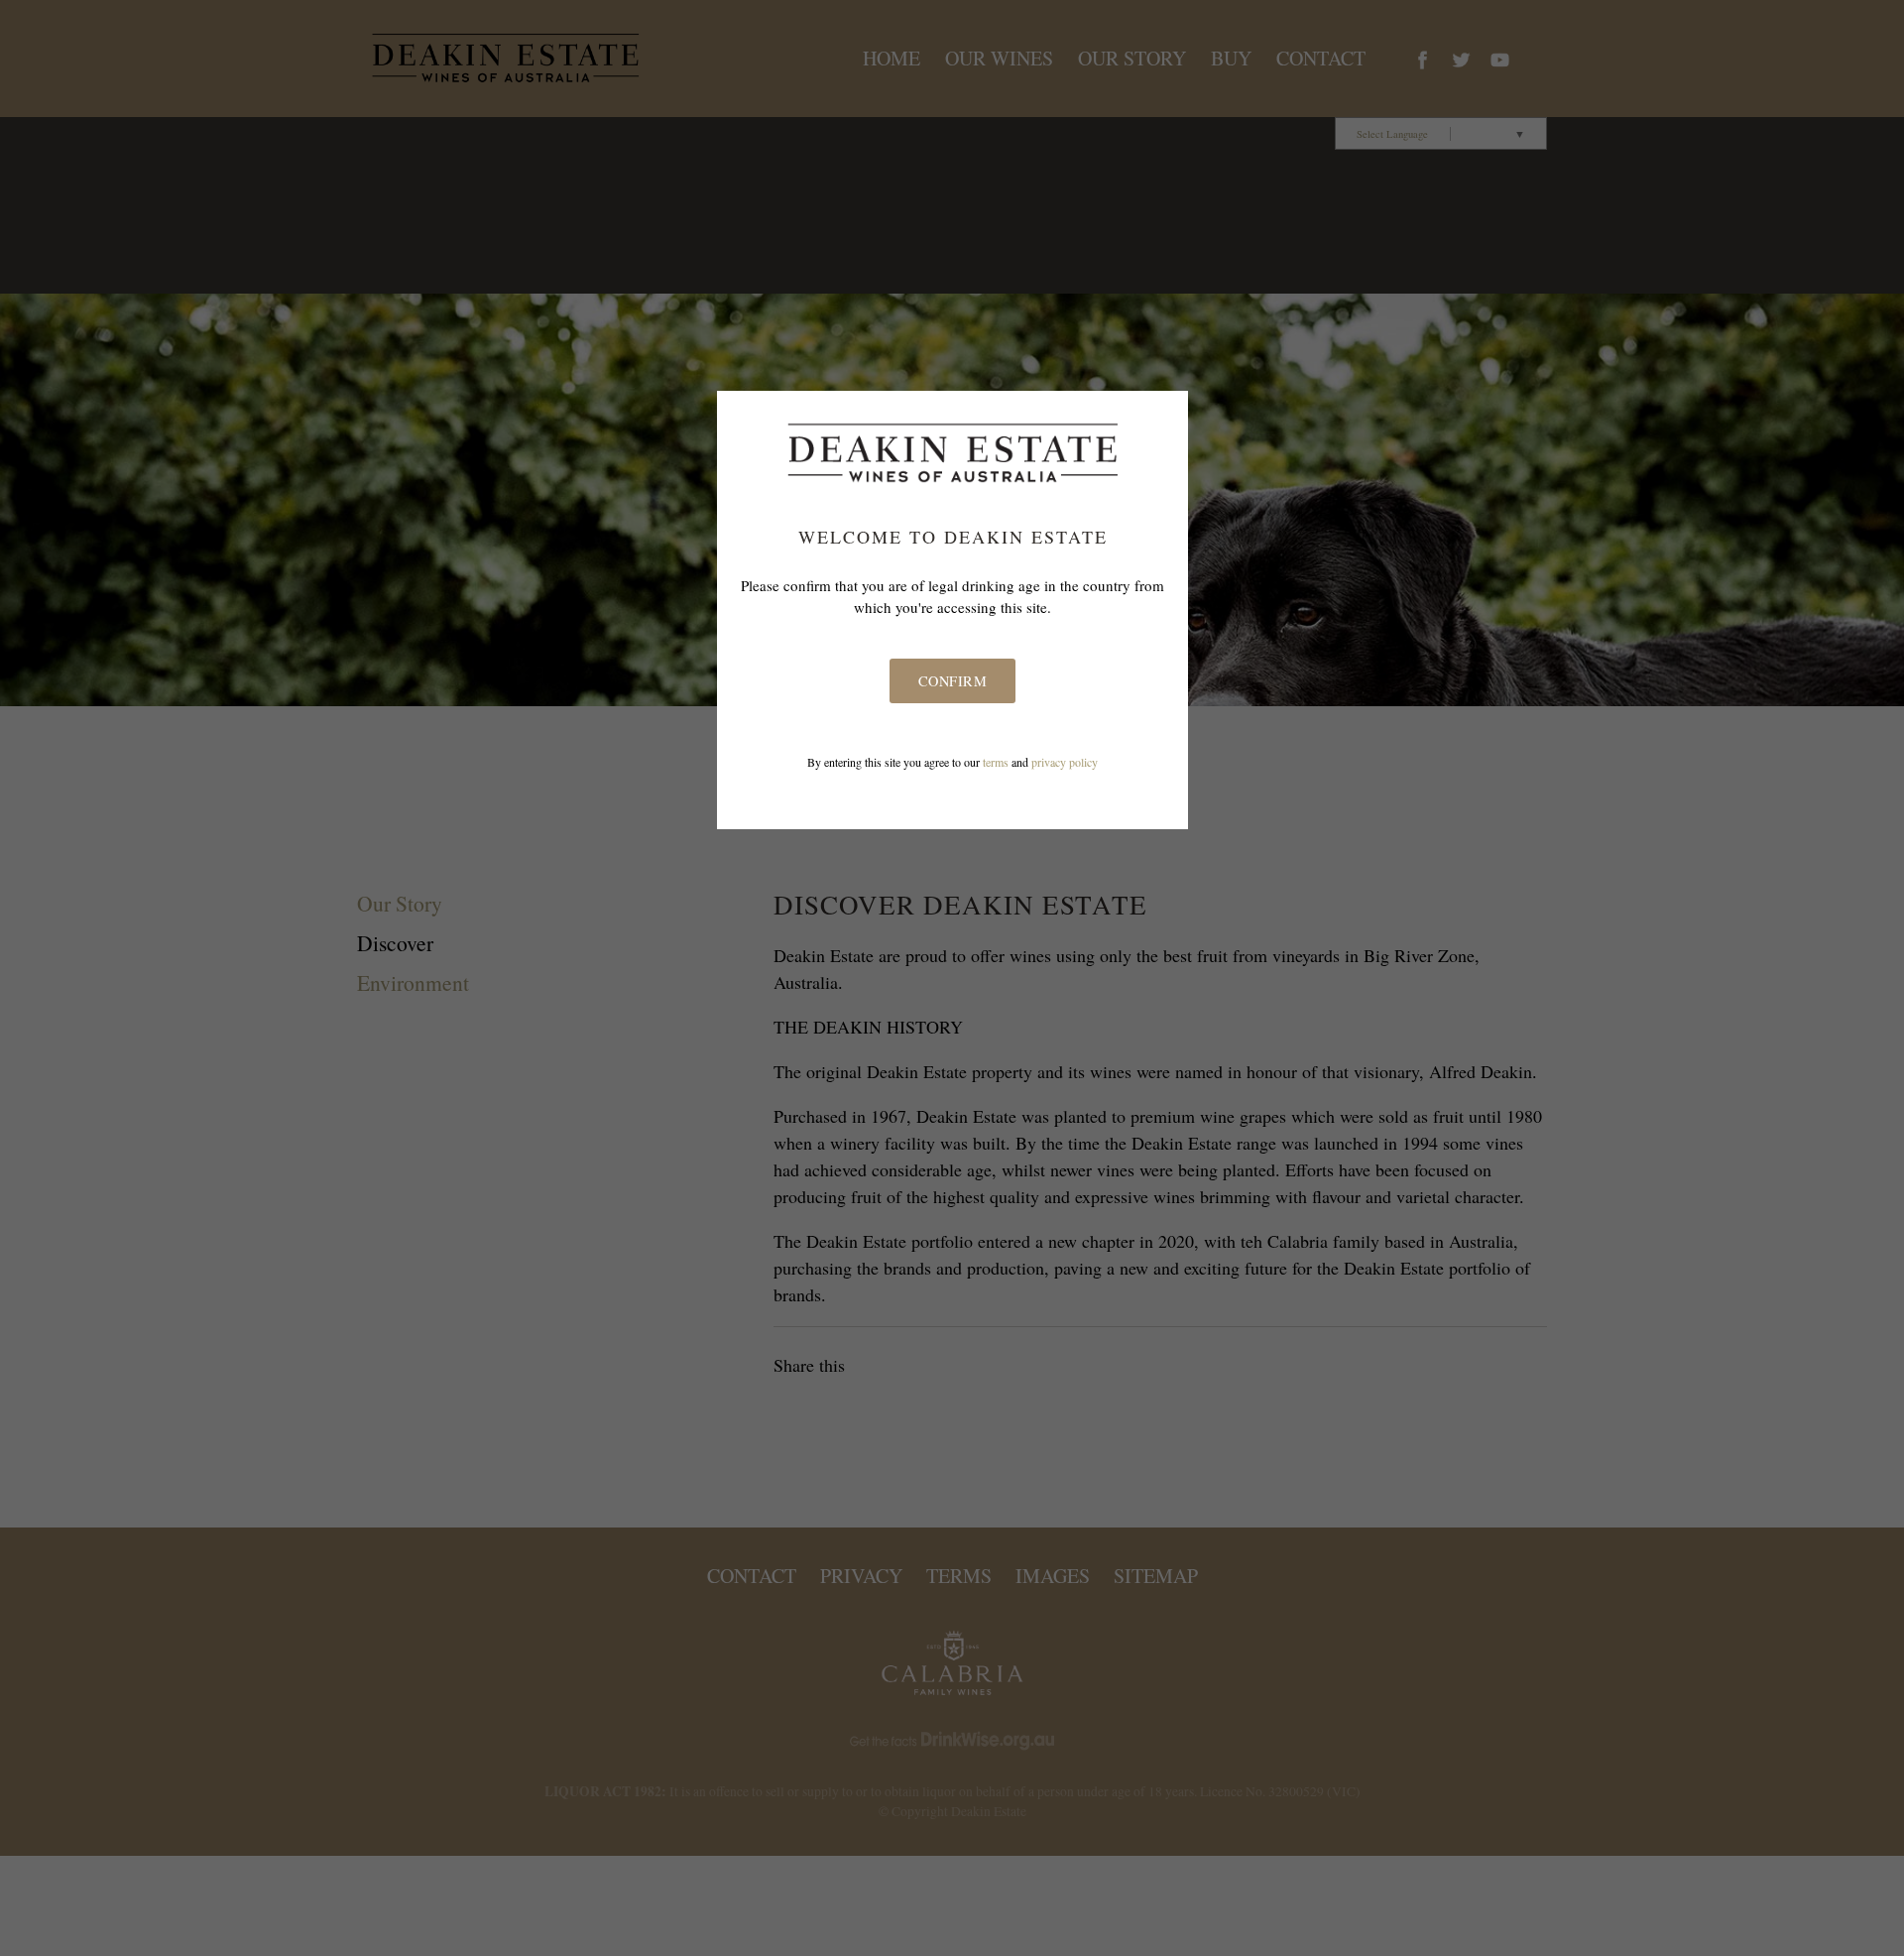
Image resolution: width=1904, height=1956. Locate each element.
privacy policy (1065, 762)
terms (996, 762)
